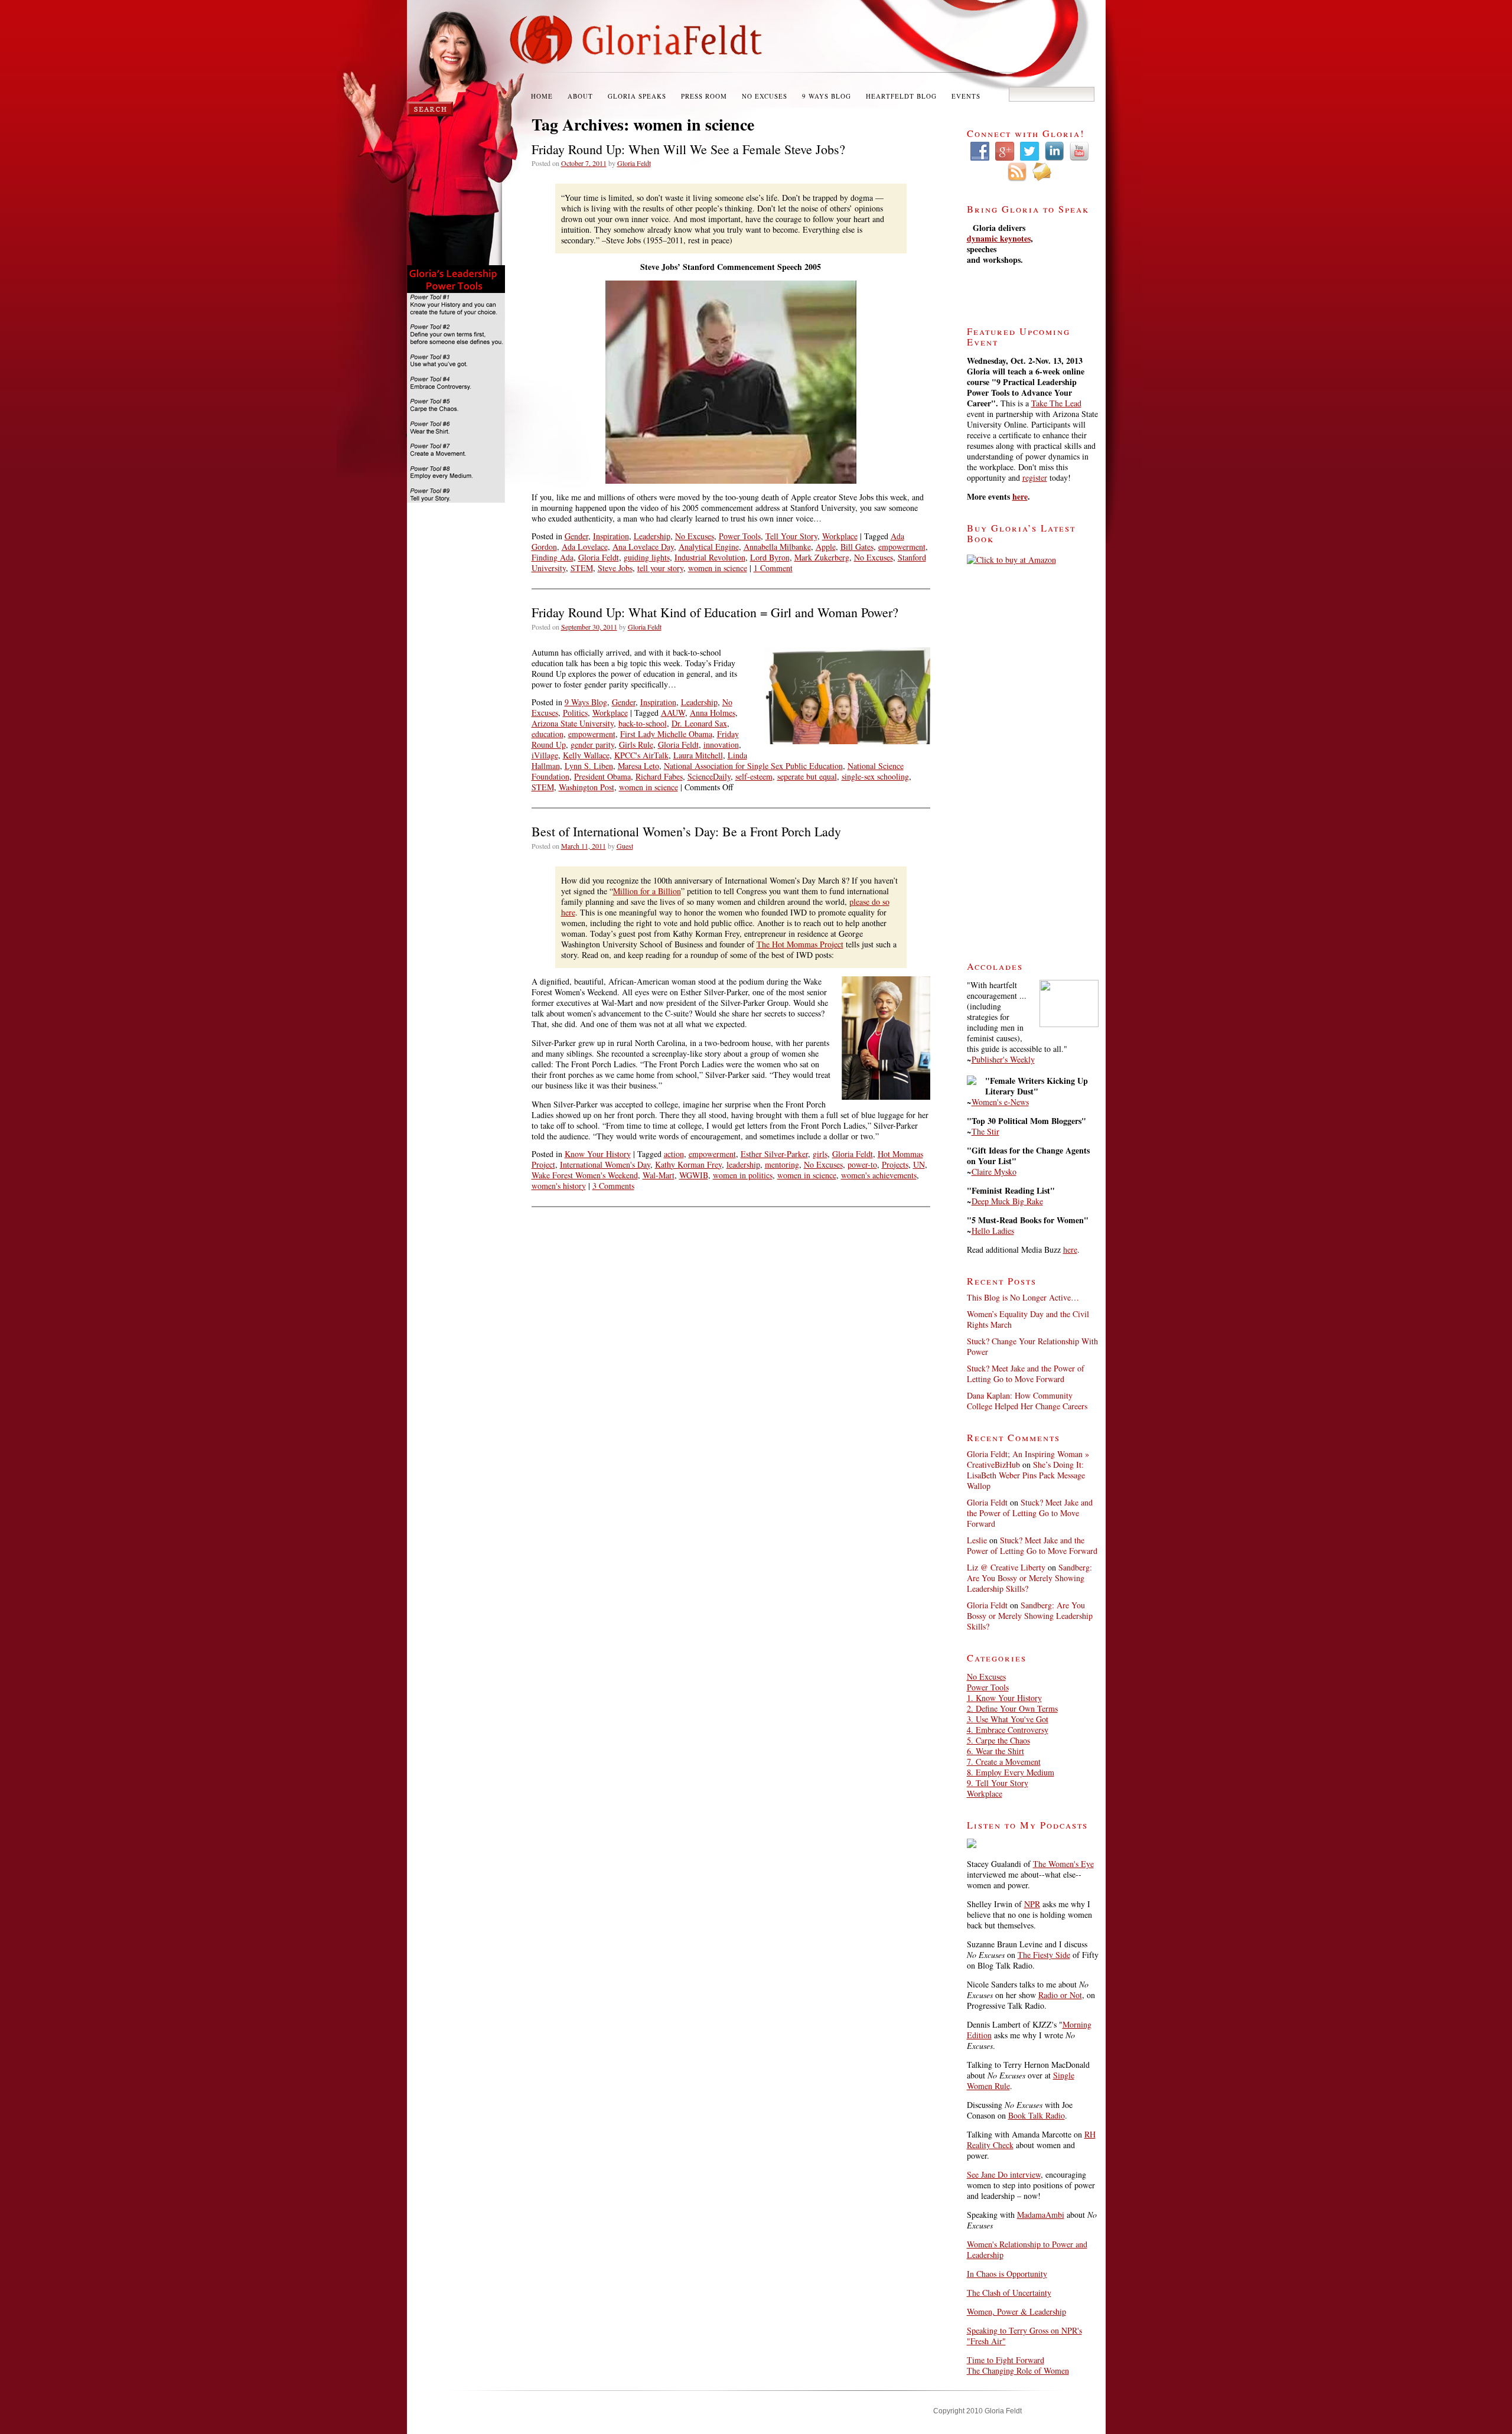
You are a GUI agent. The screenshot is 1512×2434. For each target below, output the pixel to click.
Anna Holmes (713, 713)
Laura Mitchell (698, 755)
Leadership (652, 536)
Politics (575, 713)
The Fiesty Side (1044, 1955)
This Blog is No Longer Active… (1023, 1297)
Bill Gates (857, 547)
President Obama (602, 776)
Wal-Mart (659, 1175)
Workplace (840, 536)
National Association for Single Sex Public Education (753, 766)
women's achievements (879, 1175)
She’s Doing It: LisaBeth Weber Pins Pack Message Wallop (1026, 1475)
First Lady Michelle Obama (666, 734)
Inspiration (611, 536)
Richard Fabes (659, 776)
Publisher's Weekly (1003, 1059)
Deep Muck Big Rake (1007, 1201)
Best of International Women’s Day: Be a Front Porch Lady (686, 831)
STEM (582, 568)
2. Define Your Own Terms (1012, 1708)
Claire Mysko (994, 1172)
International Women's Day (605, 1164)
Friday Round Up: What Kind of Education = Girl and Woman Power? (715, 612)
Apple (826, 547)
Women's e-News (1000, 1102)
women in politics (743, 1175)
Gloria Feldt (634, 163)
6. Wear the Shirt (995, 1751)
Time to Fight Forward (1006, 2360)
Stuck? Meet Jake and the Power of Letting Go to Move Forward (1026, 1374)
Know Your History (598, 1154)
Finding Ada (553, 557)
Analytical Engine (709, 547)
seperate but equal (807, 776)
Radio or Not (1060, 1995)
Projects (895, 1164)
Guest (625, 846)
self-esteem (754, 776)
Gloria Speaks (637, 96)
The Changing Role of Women (1018, 2371)
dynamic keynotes (999, 238)
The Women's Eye (1063, 1864)
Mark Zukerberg (822, 557)
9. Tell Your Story (998, 1783)
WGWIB (694, 1175)
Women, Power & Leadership (1016, 2311)
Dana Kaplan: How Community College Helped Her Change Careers (1027, 1401)
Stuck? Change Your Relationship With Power (1032, 1346)
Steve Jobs (615, 568)
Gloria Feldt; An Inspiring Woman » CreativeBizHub (1028, 1459)
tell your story (660, 568)
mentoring (782, 1164)
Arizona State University (573, 723)
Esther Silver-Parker (774, 1154)
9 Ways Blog (827, 96)
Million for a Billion (647, 891)
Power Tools (740, 536)
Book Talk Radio (1037, 2115)
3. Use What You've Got (1008, 1719)
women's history (559, 1186)
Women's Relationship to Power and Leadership (1027, 2249)
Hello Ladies (993, 1231)
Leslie (977, 1540)
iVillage (545, 755)
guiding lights (647, 557)
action (674, 1154)
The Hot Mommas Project (800, 944)
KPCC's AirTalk (641, 755)
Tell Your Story (791, 536)
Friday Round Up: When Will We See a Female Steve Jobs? (688, 149)
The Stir (985, 1131)
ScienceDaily (709, 776)
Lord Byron (770, 557)
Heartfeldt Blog (901, 96)
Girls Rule (636, 744)
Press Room (704, 96)
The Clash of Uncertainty (1009, 2293)
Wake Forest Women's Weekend (585, 1175)
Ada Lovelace (585, 547)
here (1020, 496)
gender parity (592, 744)
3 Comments (613, 1186)
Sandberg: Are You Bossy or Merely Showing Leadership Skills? (1029, 1578)
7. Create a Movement (1004, 1762)
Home (542, 96)
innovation (721, 744)
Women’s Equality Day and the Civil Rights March (1028, 1319)
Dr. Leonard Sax (699, 723)
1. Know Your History (1004, 1698)
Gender (576, 536)
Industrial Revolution (710, 557)
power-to (862, 1164)
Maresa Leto (638, 766)
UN (919, 1164)
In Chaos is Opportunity (1007, 2274)
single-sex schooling (875, 776)
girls (820, 1154)
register (1035, 478)
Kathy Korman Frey (688, 1164)
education (548, 734)
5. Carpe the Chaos (998, 1740)
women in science (718, 568)
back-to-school (643, 723)
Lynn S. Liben (589, 766)
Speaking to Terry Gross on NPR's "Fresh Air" (1024, 2336)
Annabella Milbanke (777, 547)
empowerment (902, 547)
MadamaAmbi (1041, 2215)
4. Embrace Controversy (1008, 1730)
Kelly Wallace (586, 755)
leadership (743, 1164)
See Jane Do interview (1004, 2174)
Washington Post (586, 787)
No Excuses (765, 96)
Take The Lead (1056, 403)
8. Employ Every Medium (1011, 1772)
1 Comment (773, 568)
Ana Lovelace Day (643, 547)
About (580, 96)
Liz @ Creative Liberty (1006, 1567)
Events (966, 96)
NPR (1032, 1904)
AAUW (673, 713)
